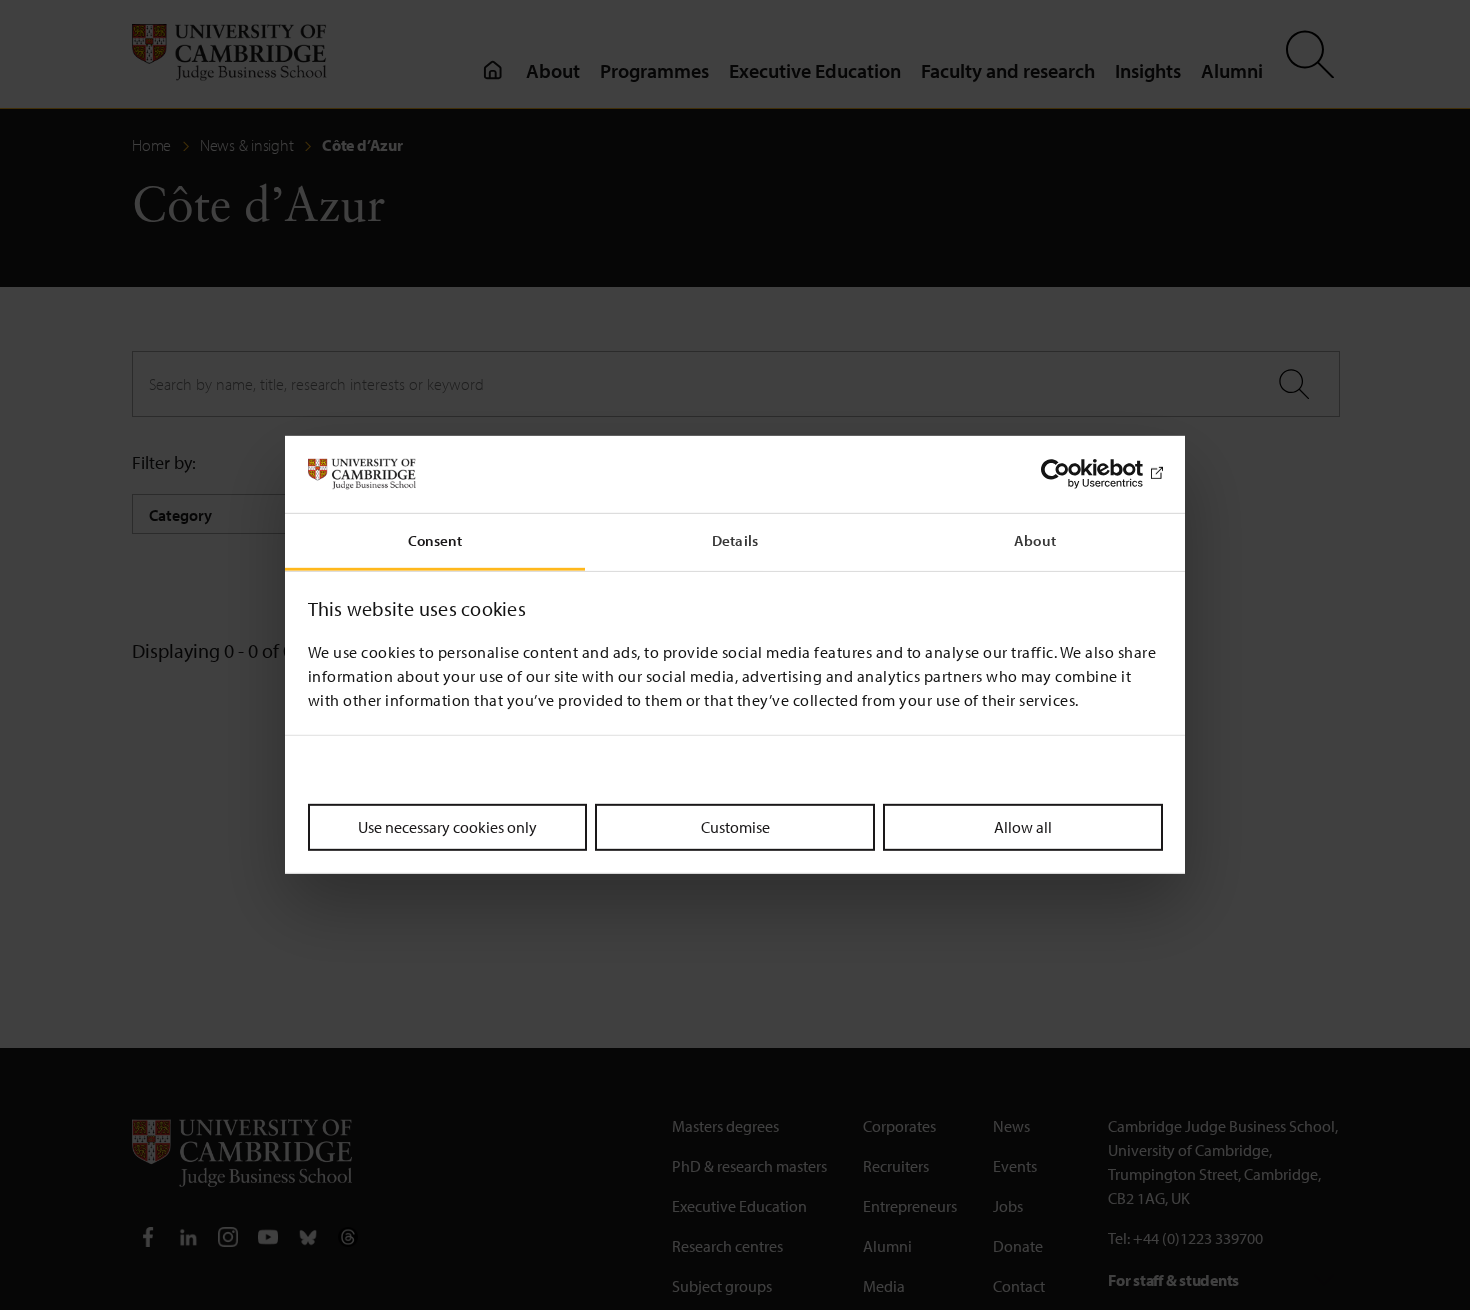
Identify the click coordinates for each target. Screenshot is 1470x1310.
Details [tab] (735, 540)
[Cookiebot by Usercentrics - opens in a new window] (1075, 474)
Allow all (1023, 826)
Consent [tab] (435, 540)
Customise (735, 826)
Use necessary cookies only (447, 826)
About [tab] (1035, 540)
